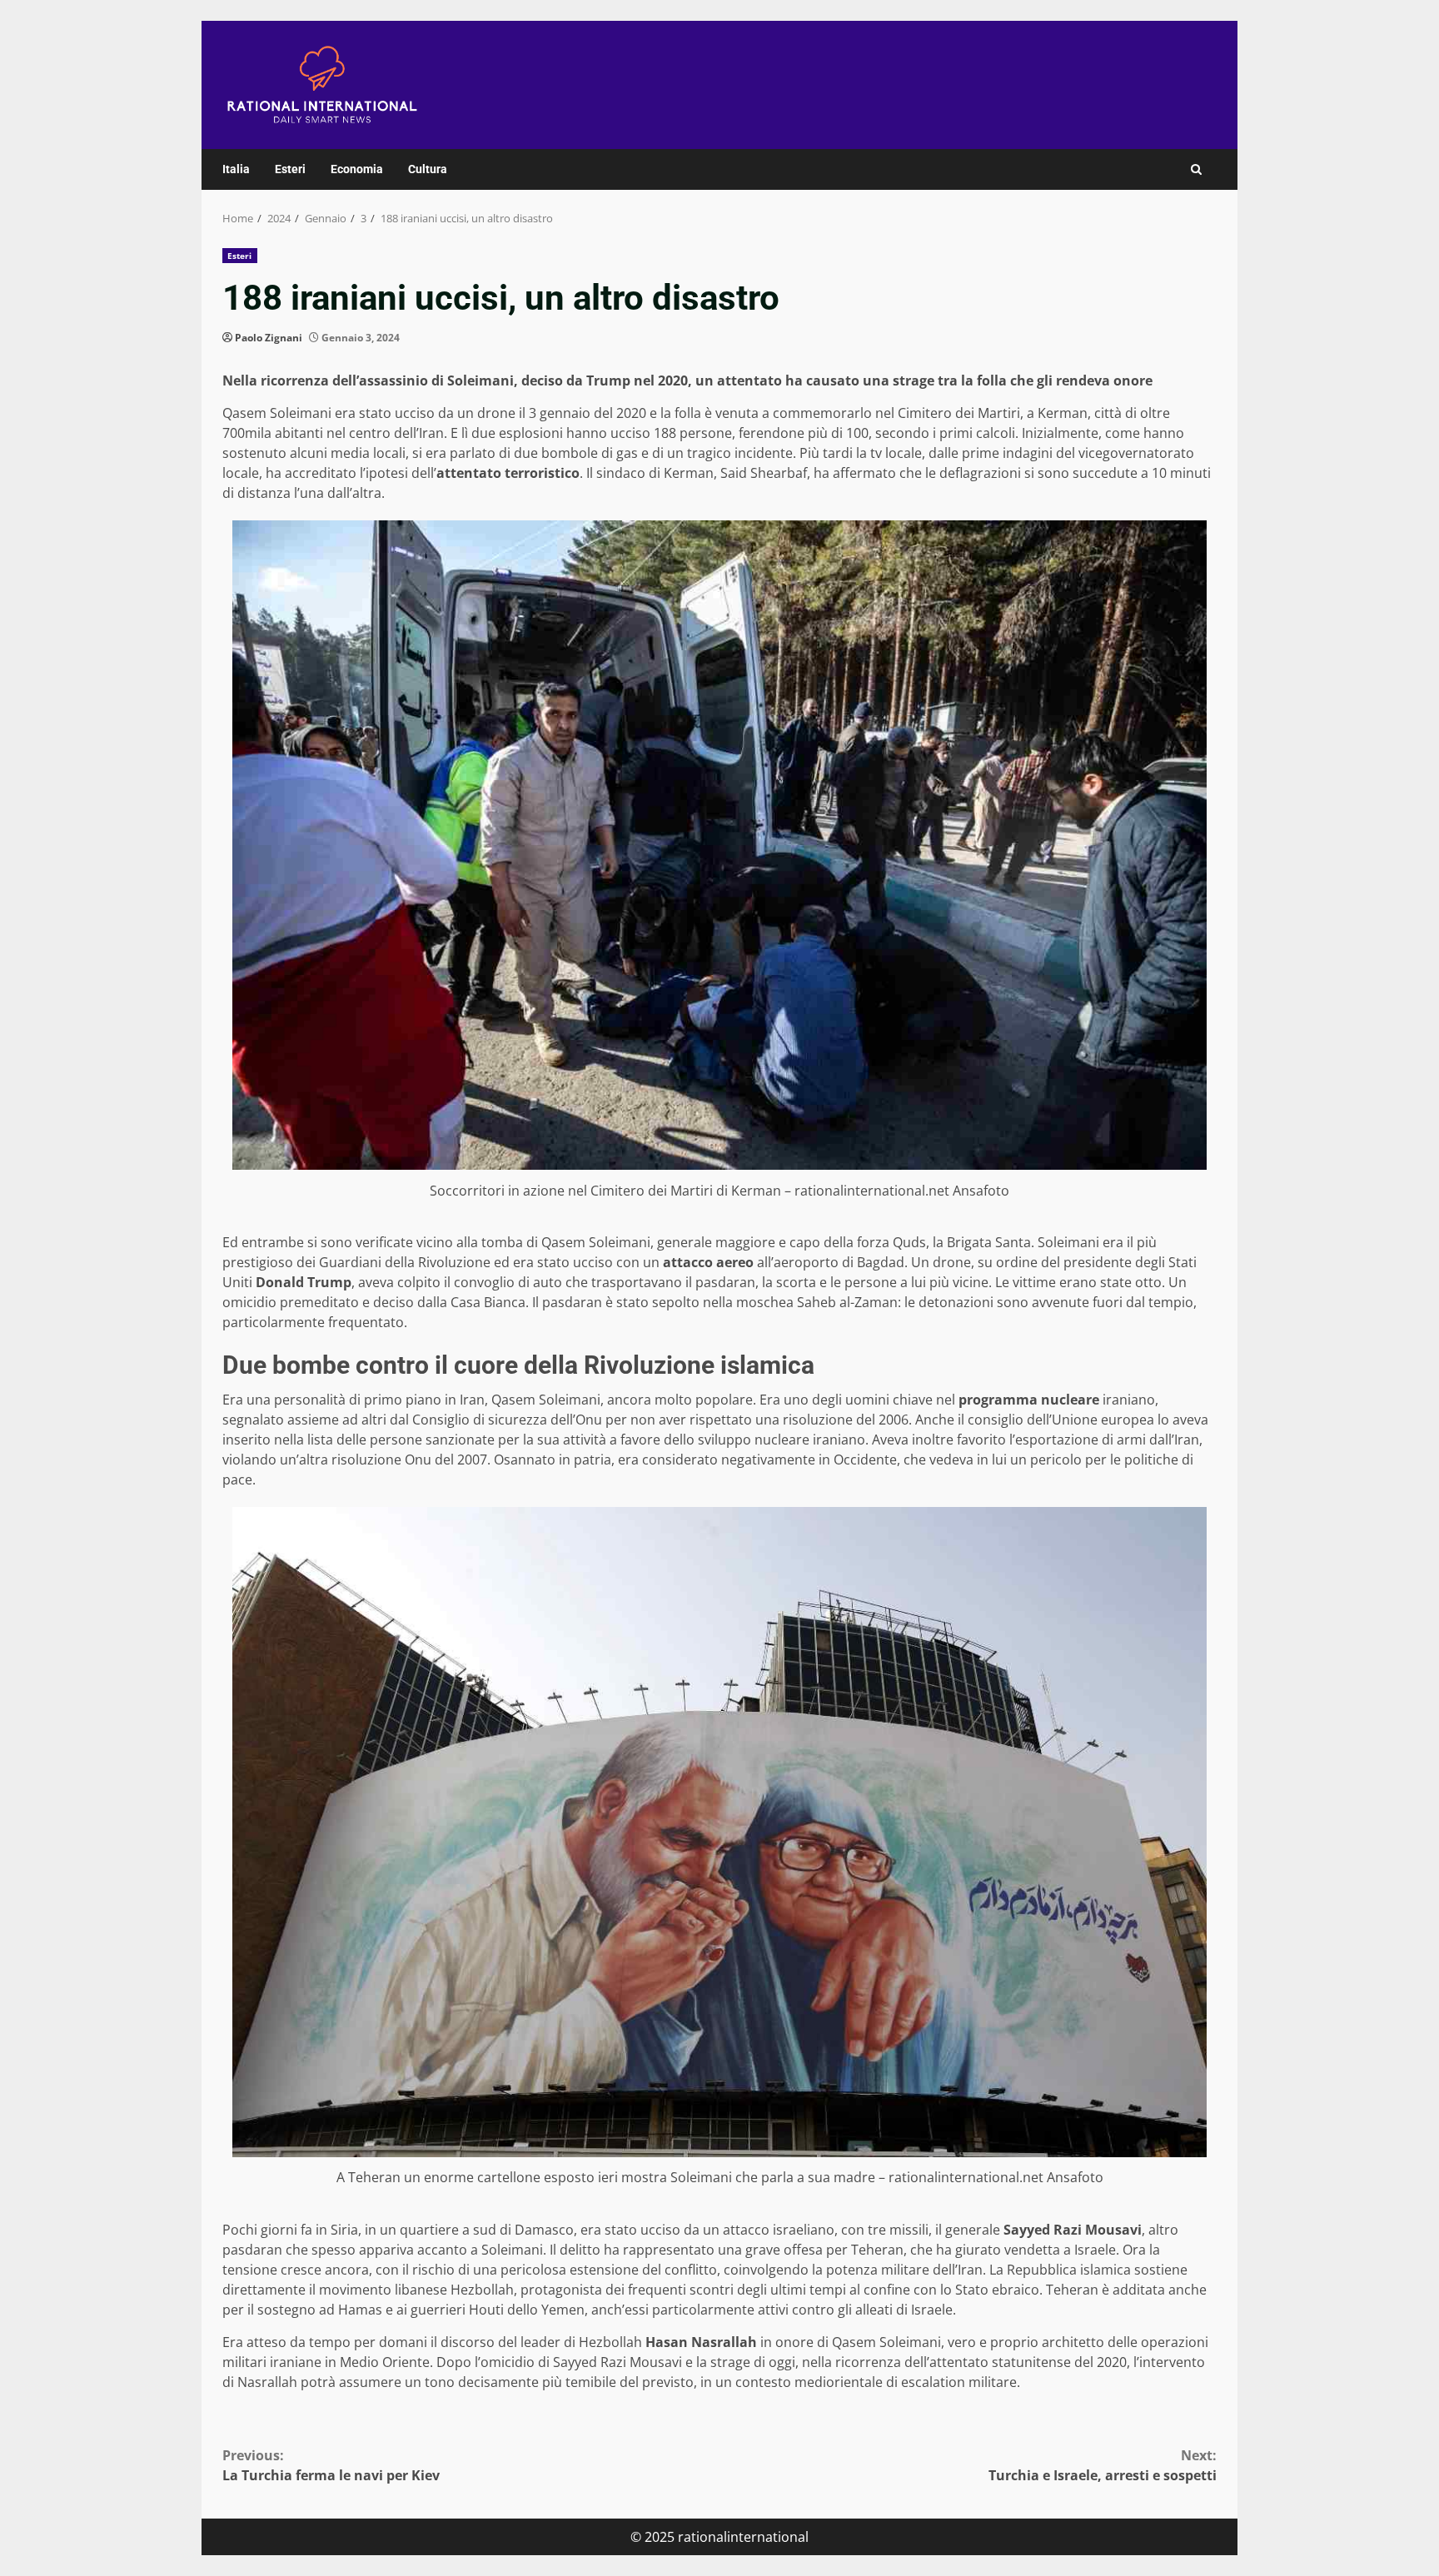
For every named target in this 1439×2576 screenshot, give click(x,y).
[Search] (1196, 169)
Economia (357, 169)
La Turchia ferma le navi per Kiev (331, 2465)
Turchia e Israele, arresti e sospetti (1103, 2465)
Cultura (428, 169)
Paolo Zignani (269, 338)
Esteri (290, 169)
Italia (236, 169)
